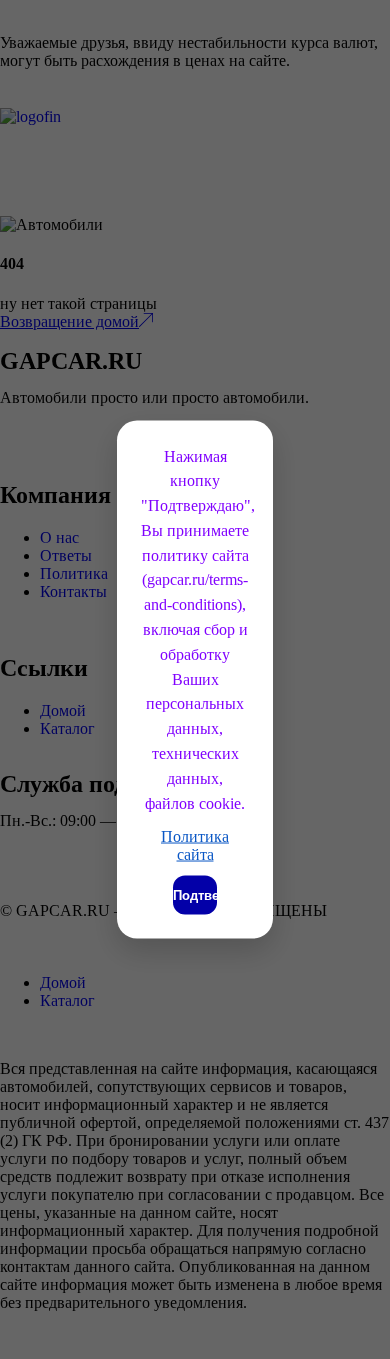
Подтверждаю (194, 895)
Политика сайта (195, 845)
